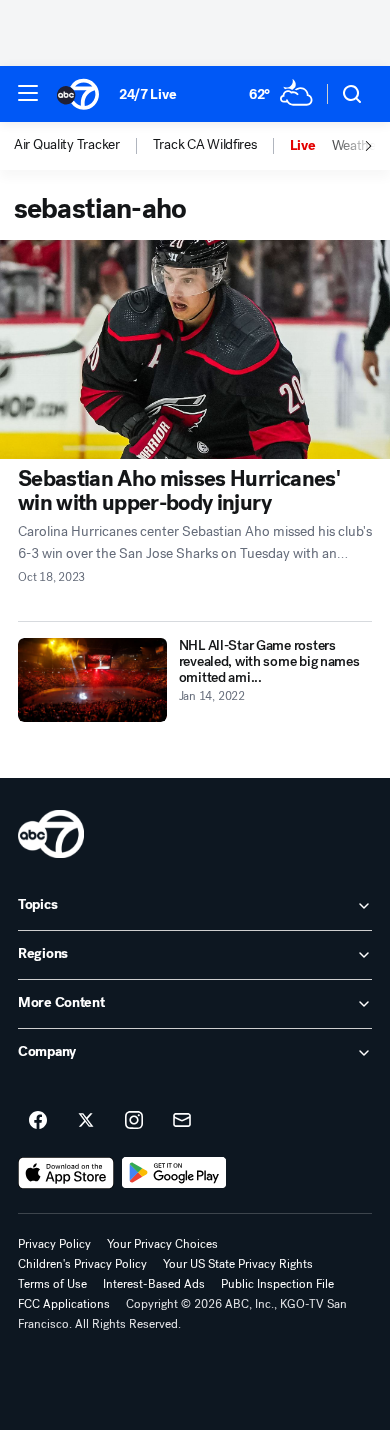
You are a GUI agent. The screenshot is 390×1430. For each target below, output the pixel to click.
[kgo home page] (51, 834)
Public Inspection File (277, 1284)
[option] (83, 146)
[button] (28, 93)
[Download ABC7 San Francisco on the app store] (66, 1173)
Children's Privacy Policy (82, 1264)
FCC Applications (64, 1304)
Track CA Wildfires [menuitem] (205, 145)
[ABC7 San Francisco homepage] (78, 94)
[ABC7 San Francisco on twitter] (86, 1121)
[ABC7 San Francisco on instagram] (134, 1121)
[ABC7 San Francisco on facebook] (38, 1121)
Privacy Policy (54, 1244)
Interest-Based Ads (154, 1284)
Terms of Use (52, 1284)
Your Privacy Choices (162, 1244)
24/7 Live (147, 94)
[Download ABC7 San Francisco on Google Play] (174, 1173)
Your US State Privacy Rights (238, 1264)
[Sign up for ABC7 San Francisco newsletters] (182, 1121)
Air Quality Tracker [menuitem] (67, 145)
